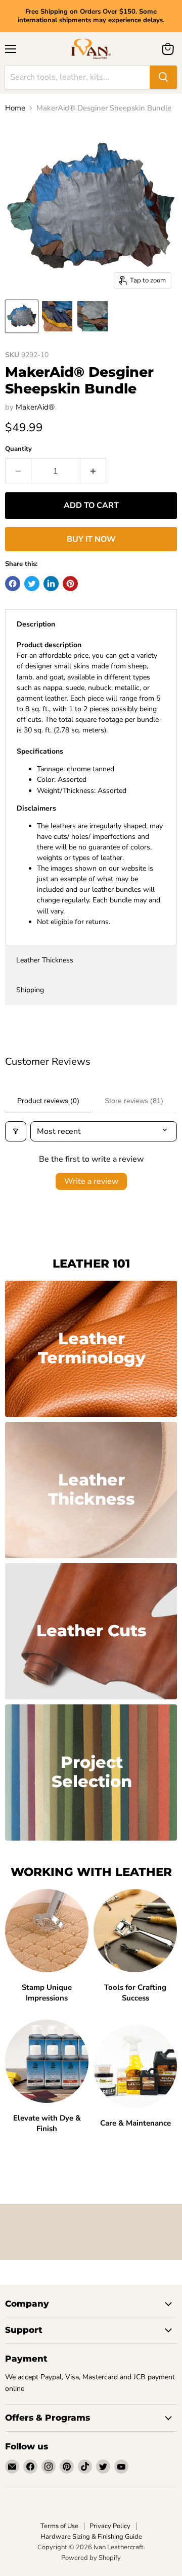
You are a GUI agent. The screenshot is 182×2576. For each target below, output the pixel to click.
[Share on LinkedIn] (51, 584)
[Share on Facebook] (13, 584)
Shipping (30, 990)
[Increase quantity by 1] (93, 471)
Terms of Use (59, 2526)
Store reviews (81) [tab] (134, 1101)
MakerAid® (35, 407)
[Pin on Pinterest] (70, 584)
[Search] (163, 77)
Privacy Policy (110, 2526)
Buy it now (91, 539)
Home (15, 108)
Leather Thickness (45, 960)
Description (36, 624)
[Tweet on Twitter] (32, 584)
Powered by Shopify (91, 2558)
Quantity (18, 449)
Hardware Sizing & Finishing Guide (91, 2537)
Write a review (91, 1181)
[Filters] (16, 1131)
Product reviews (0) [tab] (48, 1101)
